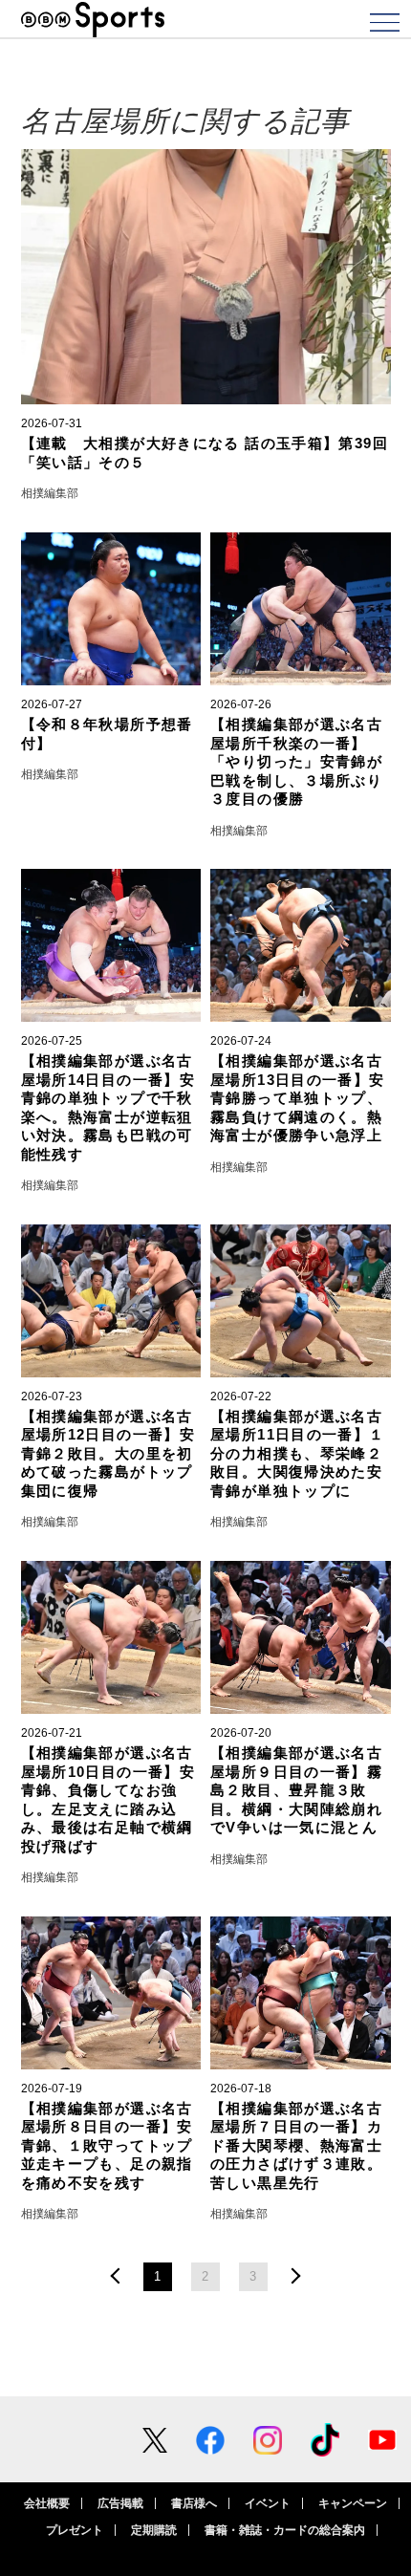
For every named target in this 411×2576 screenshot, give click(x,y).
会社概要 (47, 2503)
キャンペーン (353, 2503)
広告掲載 (120, 2503)
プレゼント (75, 2530)
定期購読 (154, 2530)
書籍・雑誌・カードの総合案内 (285, 2530)
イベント (268, 2503)
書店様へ (194, 2503)
